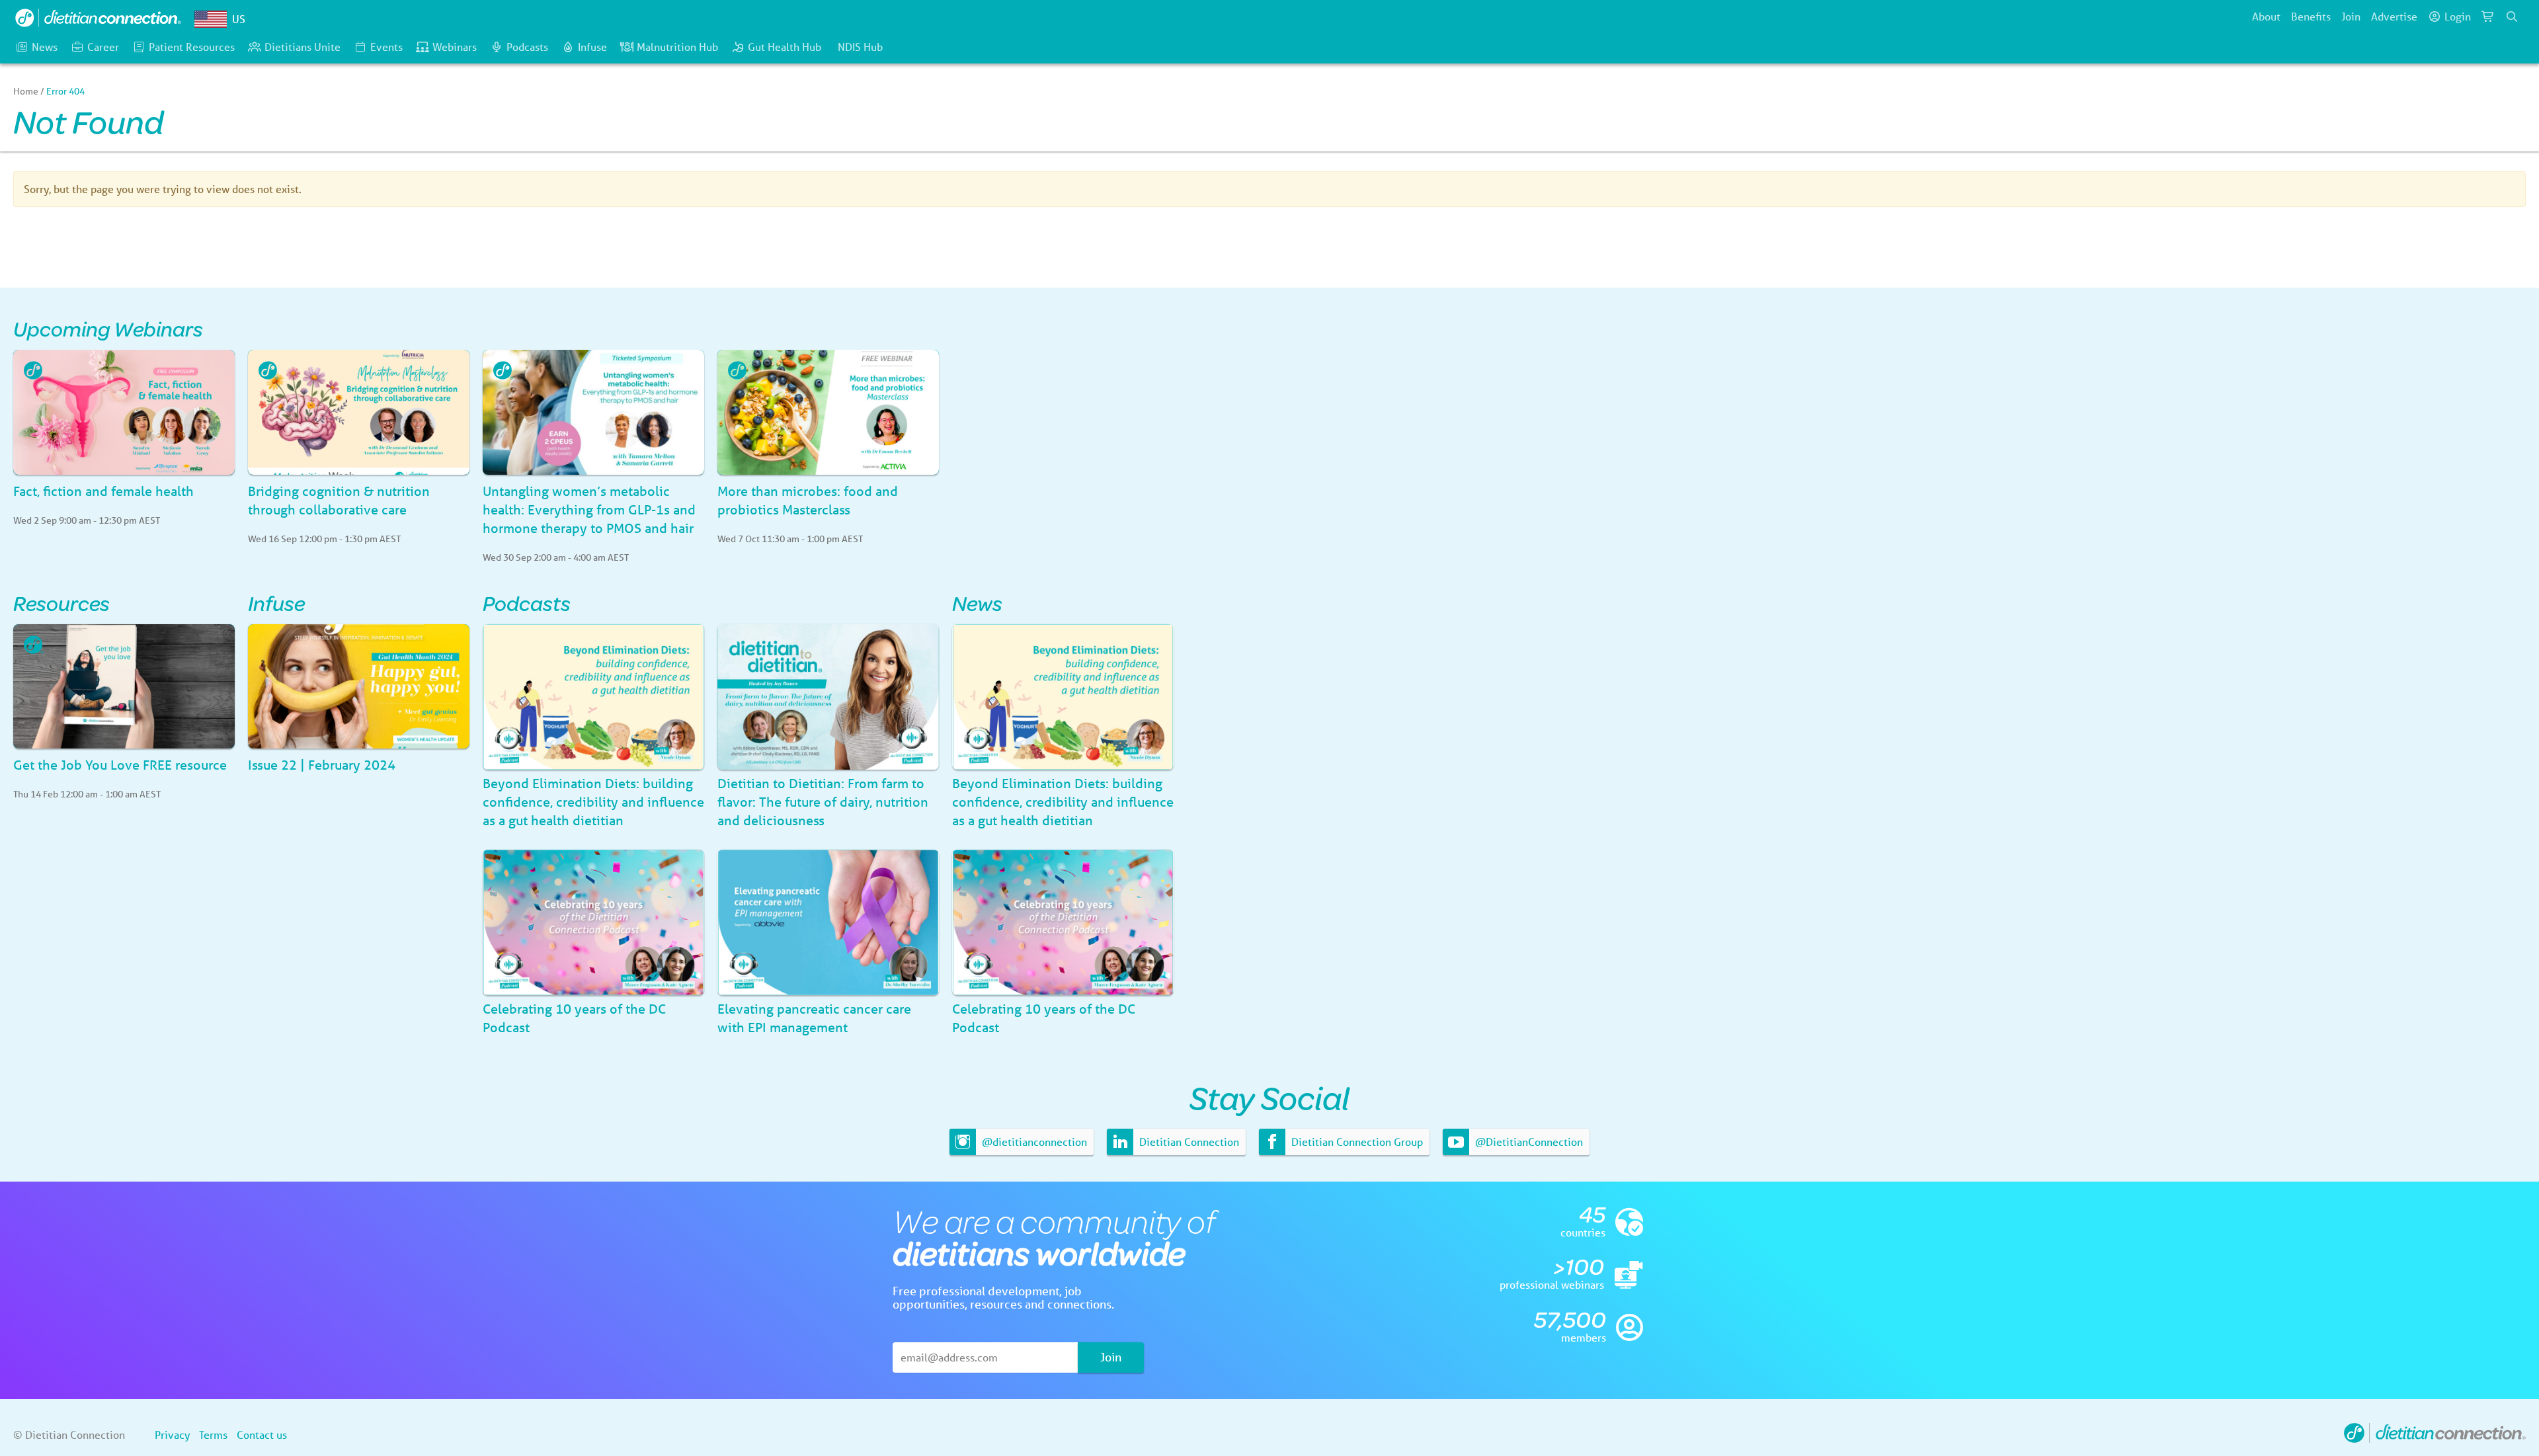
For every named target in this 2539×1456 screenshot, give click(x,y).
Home (26, 91)
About (2266, 16)
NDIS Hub (860, 47)
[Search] (2512, 17)
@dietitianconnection (1033, 1142)
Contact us (262, 1435)
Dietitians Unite (302, 47)
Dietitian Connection (1188, 1142)
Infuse (592, 47)
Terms (213, 1435)
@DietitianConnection (1528, 1142)
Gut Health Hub (785, 47)
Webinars (455, 47)
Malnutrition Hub (677, 47)
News (45, 47)
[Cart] (2488, 17)
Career (103, 47)
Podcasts (527, 47)
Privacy (172, 1435)
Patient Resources (192, 47)
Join (2351, 16)
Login (2458, 16)
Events (386, 47)
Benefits (2311, 16)
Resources (61, 603)
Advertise (2394, 16)
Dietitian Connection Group (1356, 1142)
